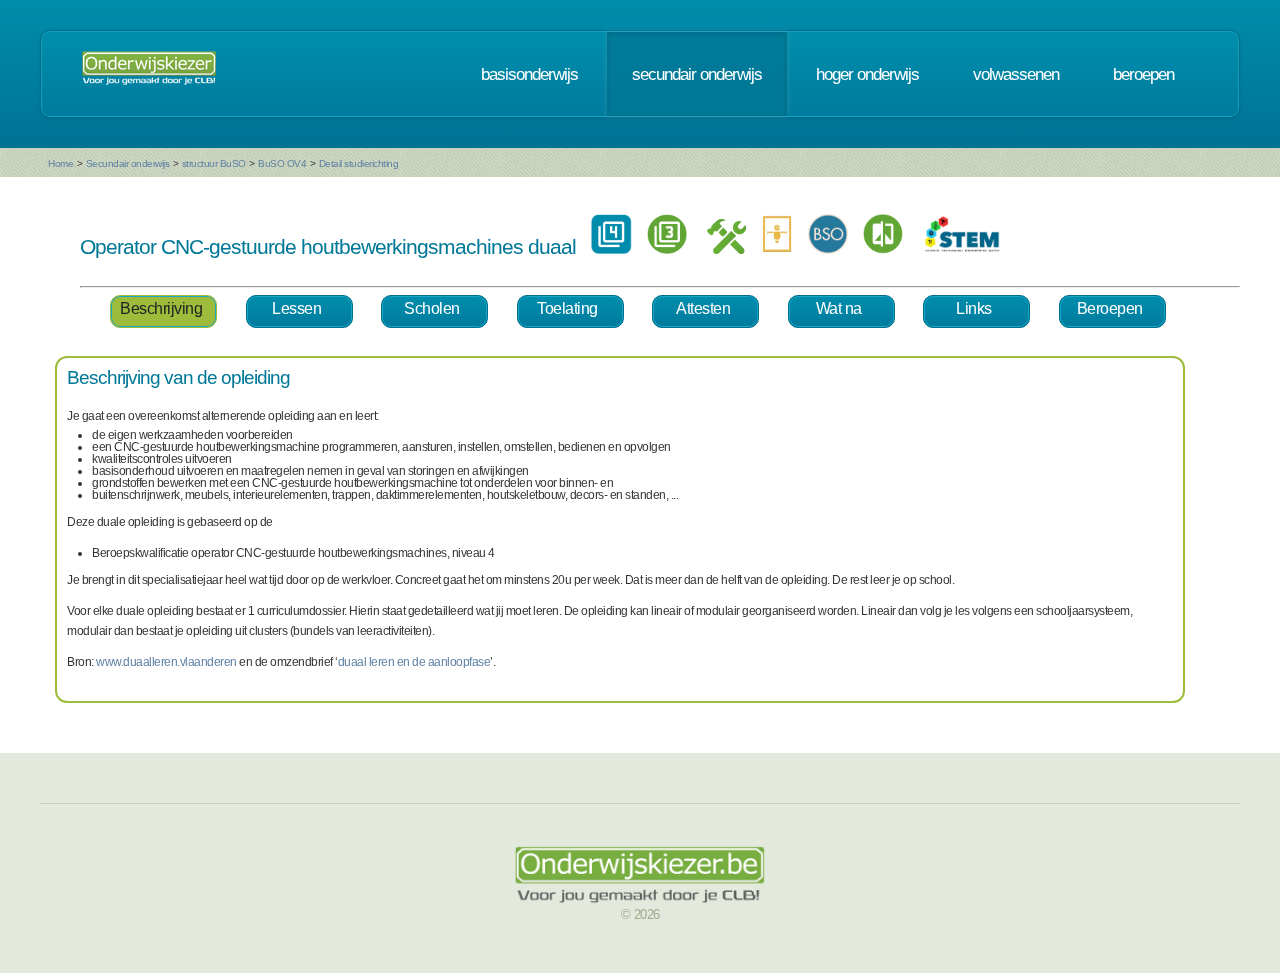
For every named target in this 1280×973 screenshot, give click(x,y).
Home (60, 163)
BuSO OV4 (282, 163)
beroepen (1143, 74)
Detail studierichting (359, 163)
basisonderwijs (529, 74)
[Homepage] (149, 74)
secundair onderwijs (697, 74)
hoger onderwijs (867, 74)
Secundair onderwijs (128, 163)
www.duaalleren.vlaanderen (166, 662)
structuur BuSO (214, 163)
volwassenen (1016, 74)
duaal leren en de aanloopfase (414, 662)
